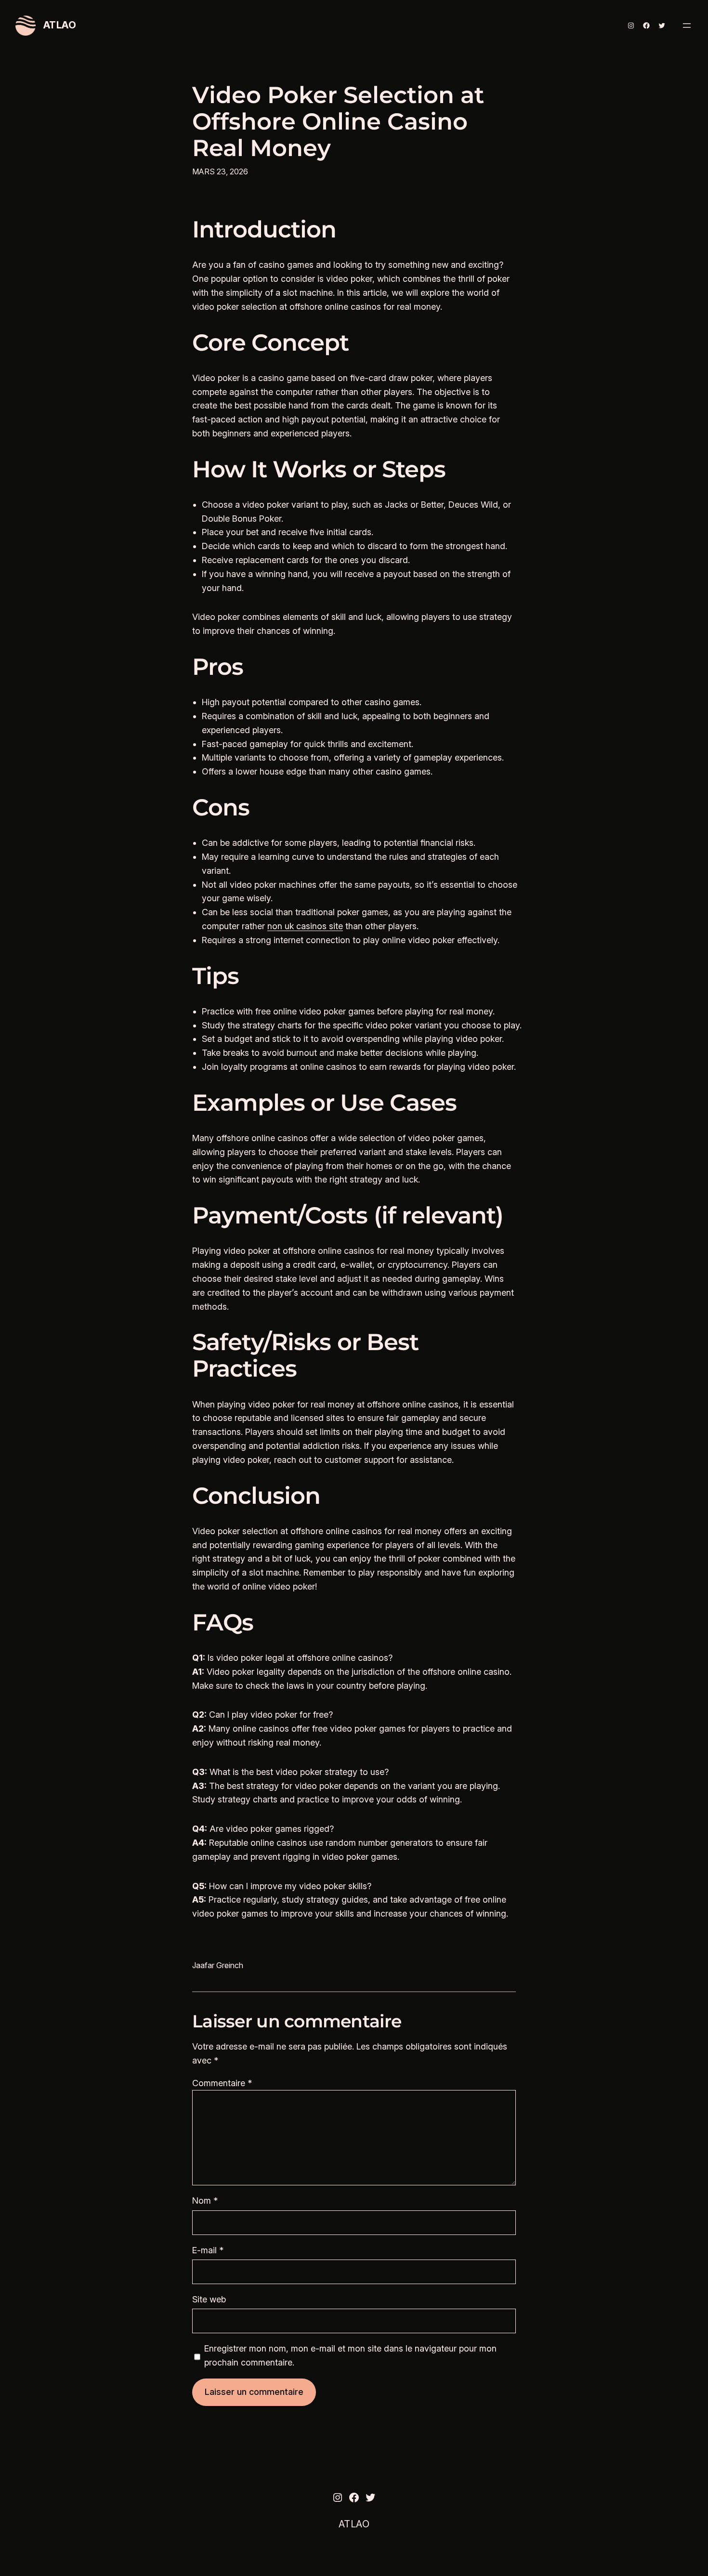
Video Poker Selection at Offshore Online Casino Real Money (338, 122)
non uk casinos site (305, 926)
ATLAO (60, 25)
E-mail (208, 2250)
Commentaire (222, 2083)
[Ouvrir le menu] (687, 26)
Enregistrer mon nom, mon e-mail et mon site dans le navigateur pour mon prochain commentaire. (350, 2355)
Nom (205, 2201)
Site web (209, 2299)
